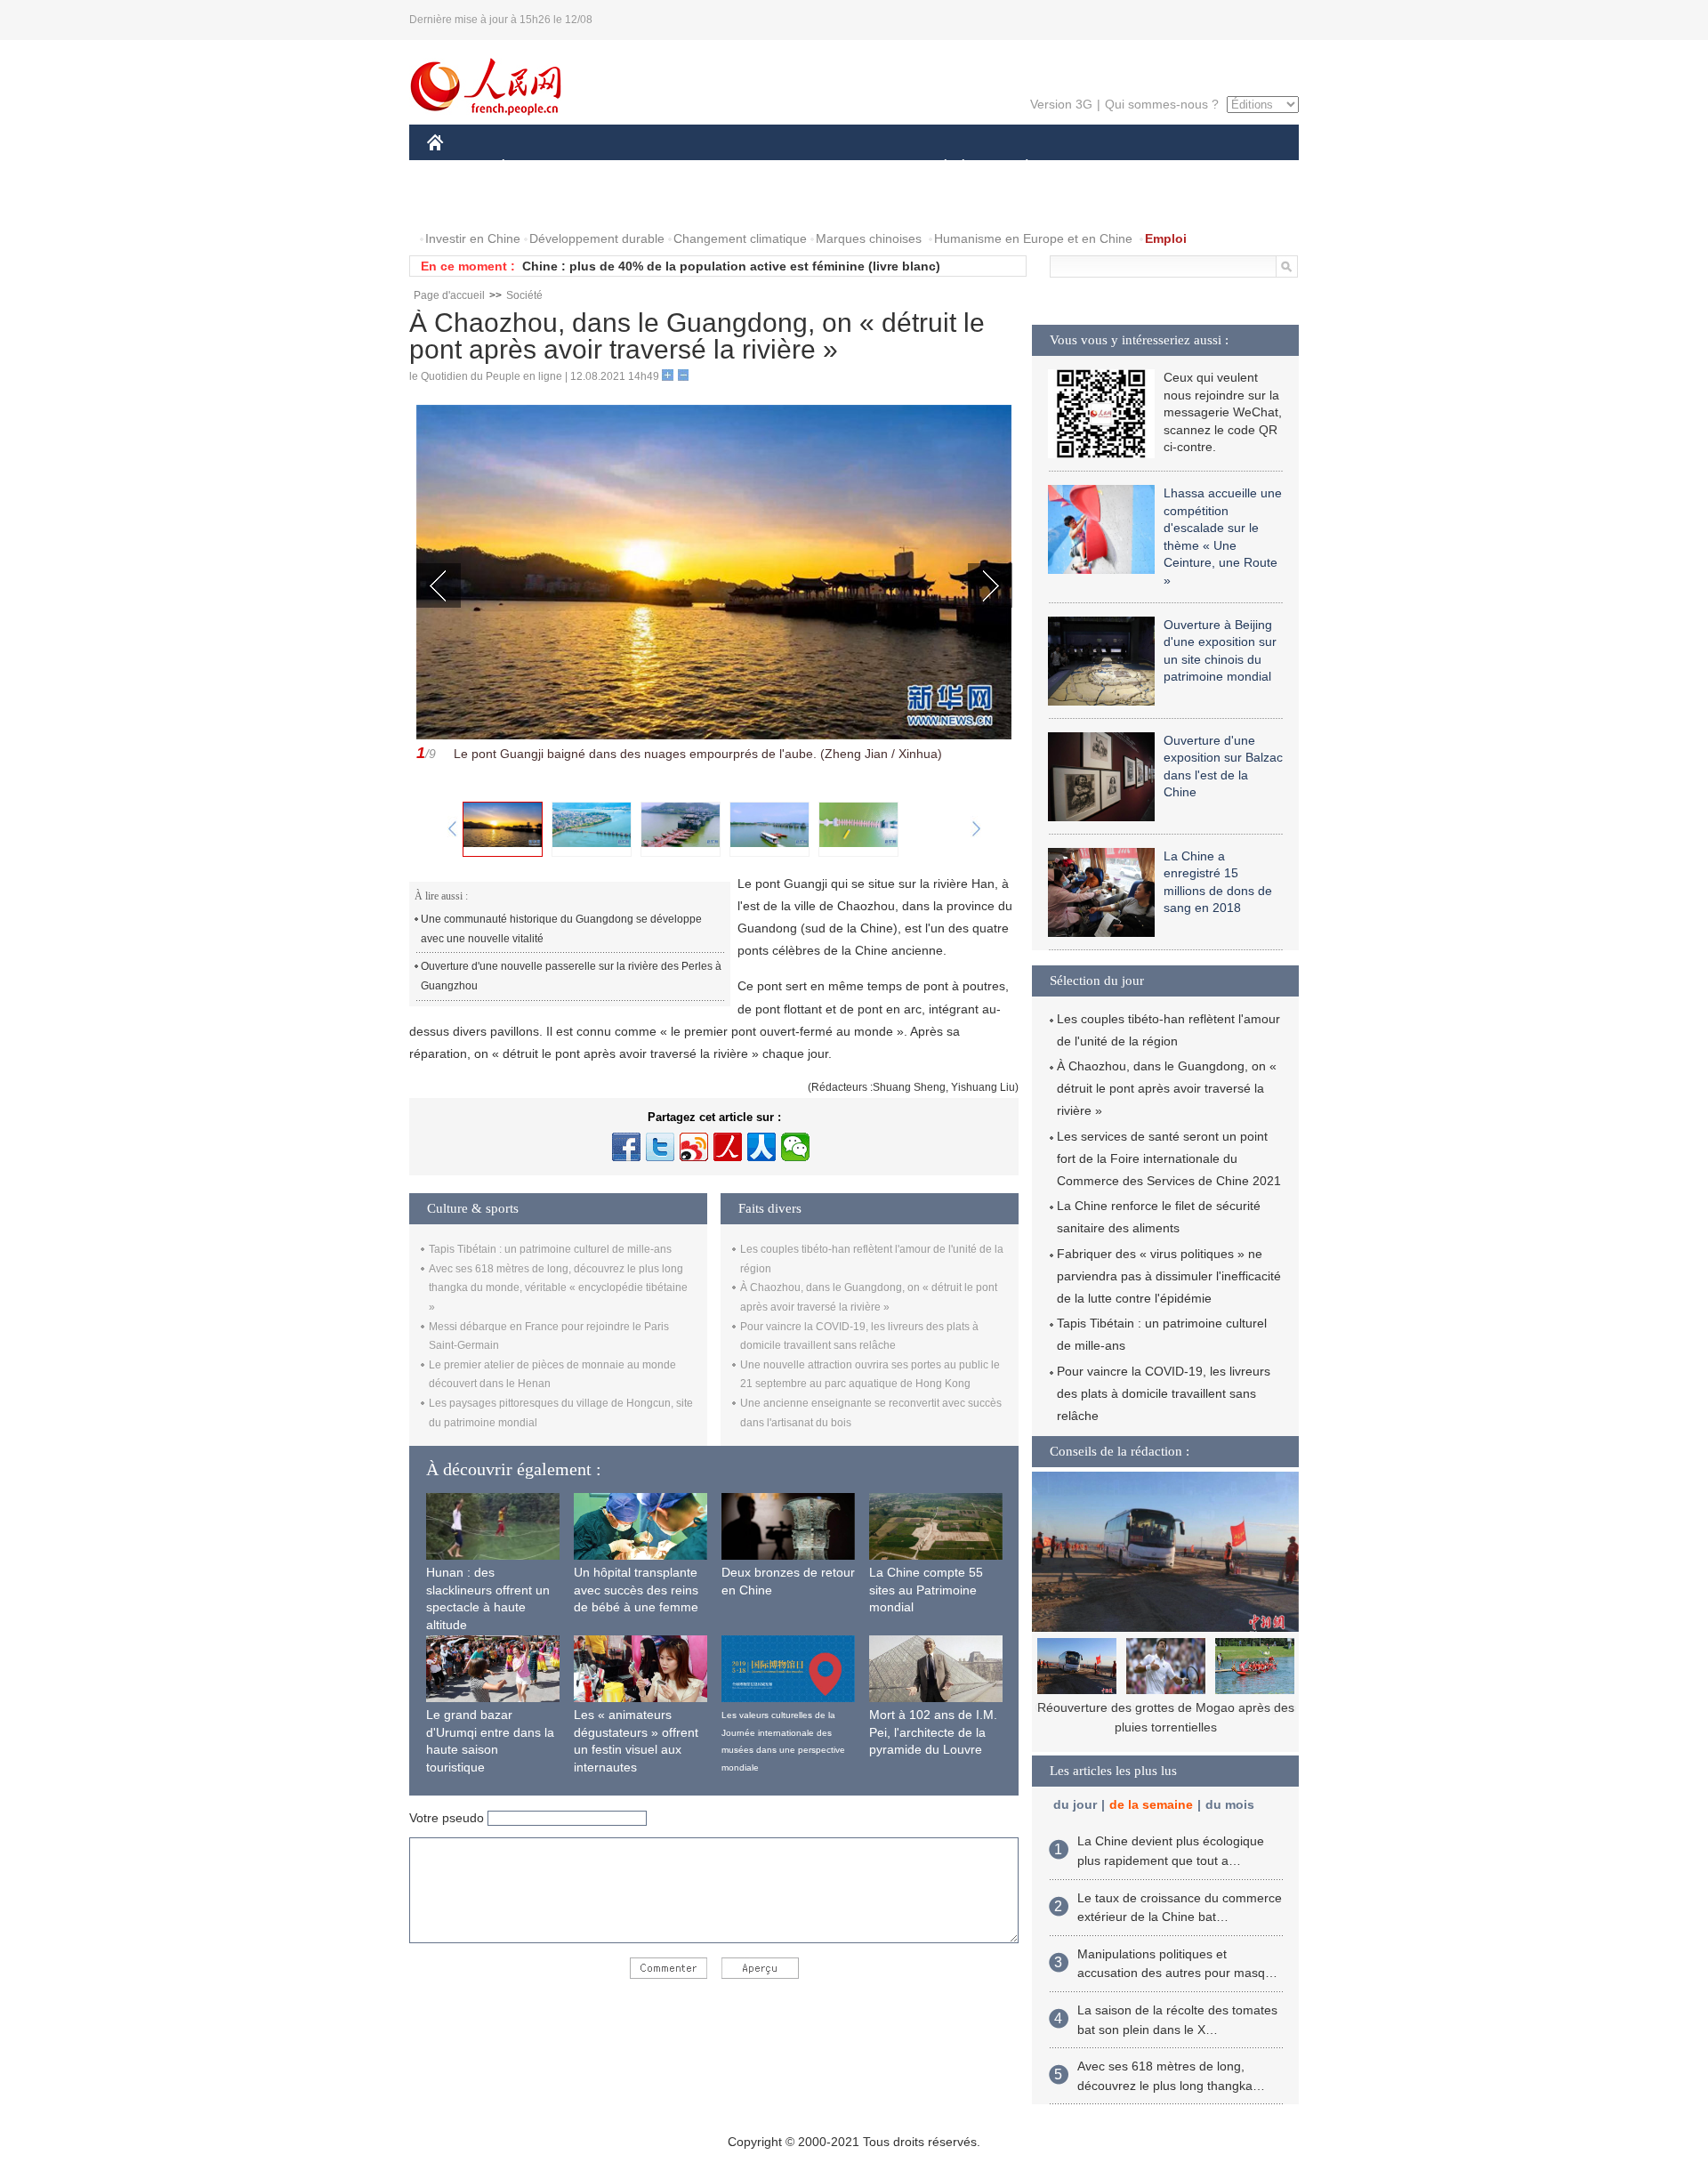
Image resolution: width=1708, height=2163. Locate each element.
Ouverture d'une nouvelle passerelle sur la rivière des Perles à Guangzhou (571, 976)
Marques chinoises (869, 238)
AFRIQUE (695, 168)
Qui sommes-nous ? (1162, 104)
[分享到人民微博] (728, 1147)
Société (524, 295)
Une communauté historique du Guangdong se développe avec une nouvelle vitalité (561, 929)
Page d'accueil (449, 295)
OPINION (466, 203)
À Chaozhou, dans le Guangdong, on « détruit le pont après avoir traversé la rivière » (1167, 1088)
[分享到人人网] (761, 1147)
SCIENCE (775, 168)
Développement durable (597, 238)
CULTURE (856, 168)
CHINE (458, 168)
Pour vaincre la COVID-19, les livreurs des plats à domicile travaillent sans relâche (1164, 1393)
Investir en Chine (473, 238)
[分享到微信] (795, 1147)
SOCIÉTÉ (937, 168)
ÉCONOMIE (536, 168)
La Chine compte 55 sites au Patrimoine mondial (926, 1590)
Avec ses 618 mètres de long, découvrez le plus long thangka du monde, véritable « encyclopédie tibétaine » (558, 1288)
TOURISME (1167, 168)
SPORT (1090, 168)
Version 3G (1061, 104)
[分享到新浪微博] (694, 1147)
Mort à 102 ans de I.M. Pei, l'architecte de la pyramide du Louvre (933, 1732)
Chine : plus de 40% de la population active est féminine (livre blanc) (731, 266)
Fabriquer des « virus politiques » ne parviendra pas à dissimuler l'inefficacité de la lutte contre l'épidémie (1169, 1276)
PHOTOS (542, 203)
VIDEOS (615, 203)
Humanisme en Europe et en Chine (1033, 238)
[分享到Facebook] (626, 1147)
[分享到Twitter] (660, 1147)
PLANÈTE (1017, 168)
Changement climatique (740, 238)
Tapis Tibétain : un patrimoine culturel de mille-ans (550, 1249)
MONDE (619, 168)
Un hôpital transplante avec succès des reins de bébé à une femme (636, 1590)
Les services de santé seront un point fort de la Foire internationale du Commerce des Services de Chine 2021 (1169, 1158)
